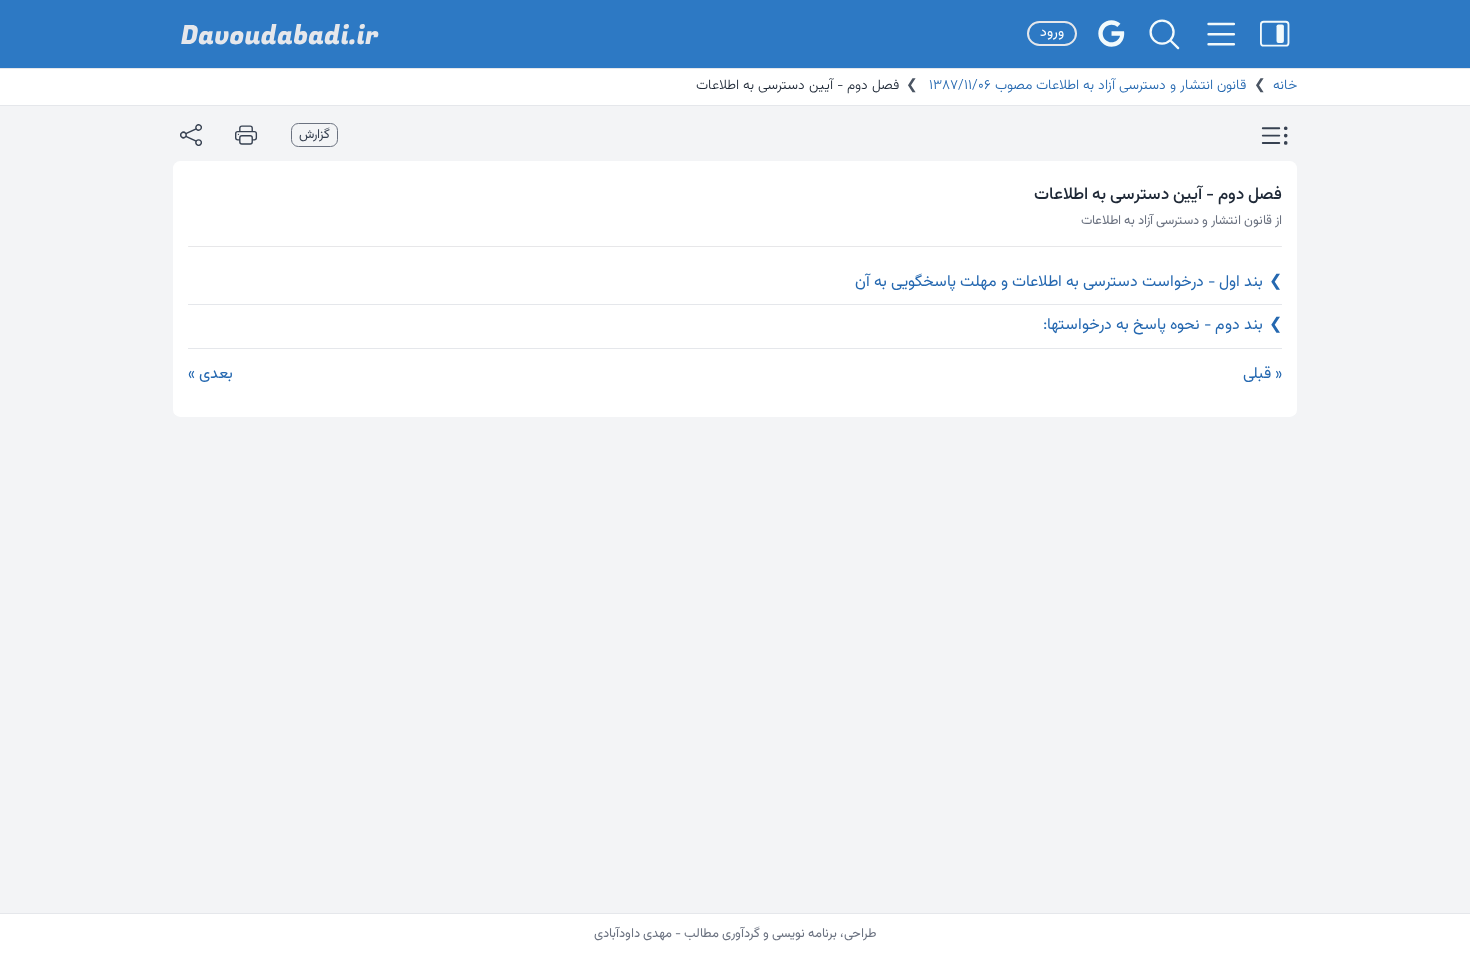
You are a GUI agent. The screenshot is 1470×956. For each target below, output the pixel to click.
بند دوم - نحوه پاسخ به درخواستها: (1162, 325)
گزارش (314, 135)
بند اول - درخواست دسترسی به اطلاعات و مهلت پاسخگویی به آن (1068, 282)
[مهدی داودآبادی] (280, 34)
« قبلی (1262, 374)
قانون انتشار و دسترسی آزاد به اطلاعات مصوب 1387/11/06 (1085, 86)
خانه (1285, 86)
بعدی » (210, 374)
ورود (1052, 33)
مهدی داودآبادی (633, 934)
